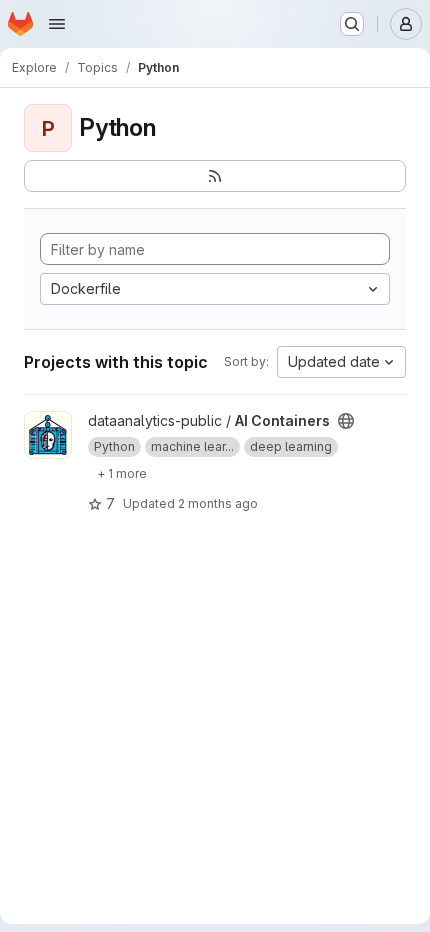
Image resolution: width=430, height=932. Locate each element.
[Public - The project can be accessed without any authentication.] (346, 421)
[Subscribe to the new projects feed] (215, 176)
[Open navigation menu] (57, 24)
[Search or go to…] (352, 24)
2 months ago (218, 503)
